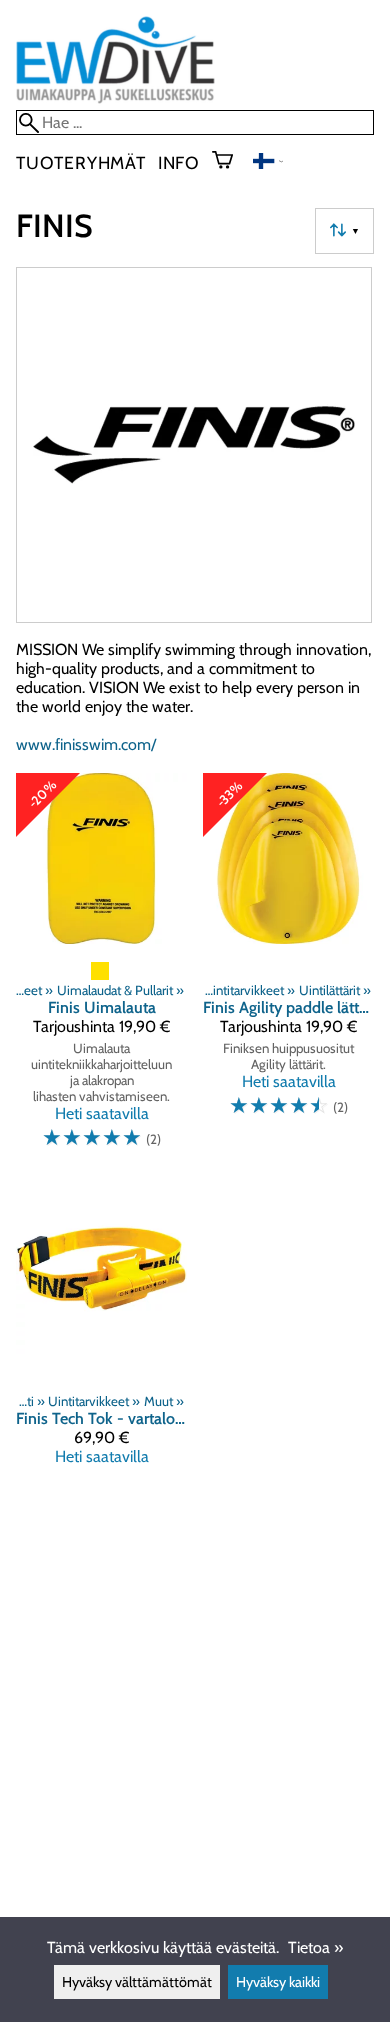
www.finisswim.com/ (86, 744)
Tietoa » (315, 1947)
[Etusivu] (115, 100)
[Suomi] (268, 163)
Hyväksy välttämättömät (137, 1982)
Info (179, 162)
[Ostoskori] (230, 162)
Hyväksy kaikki (278, 1982)
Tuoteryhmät (81, 162)
